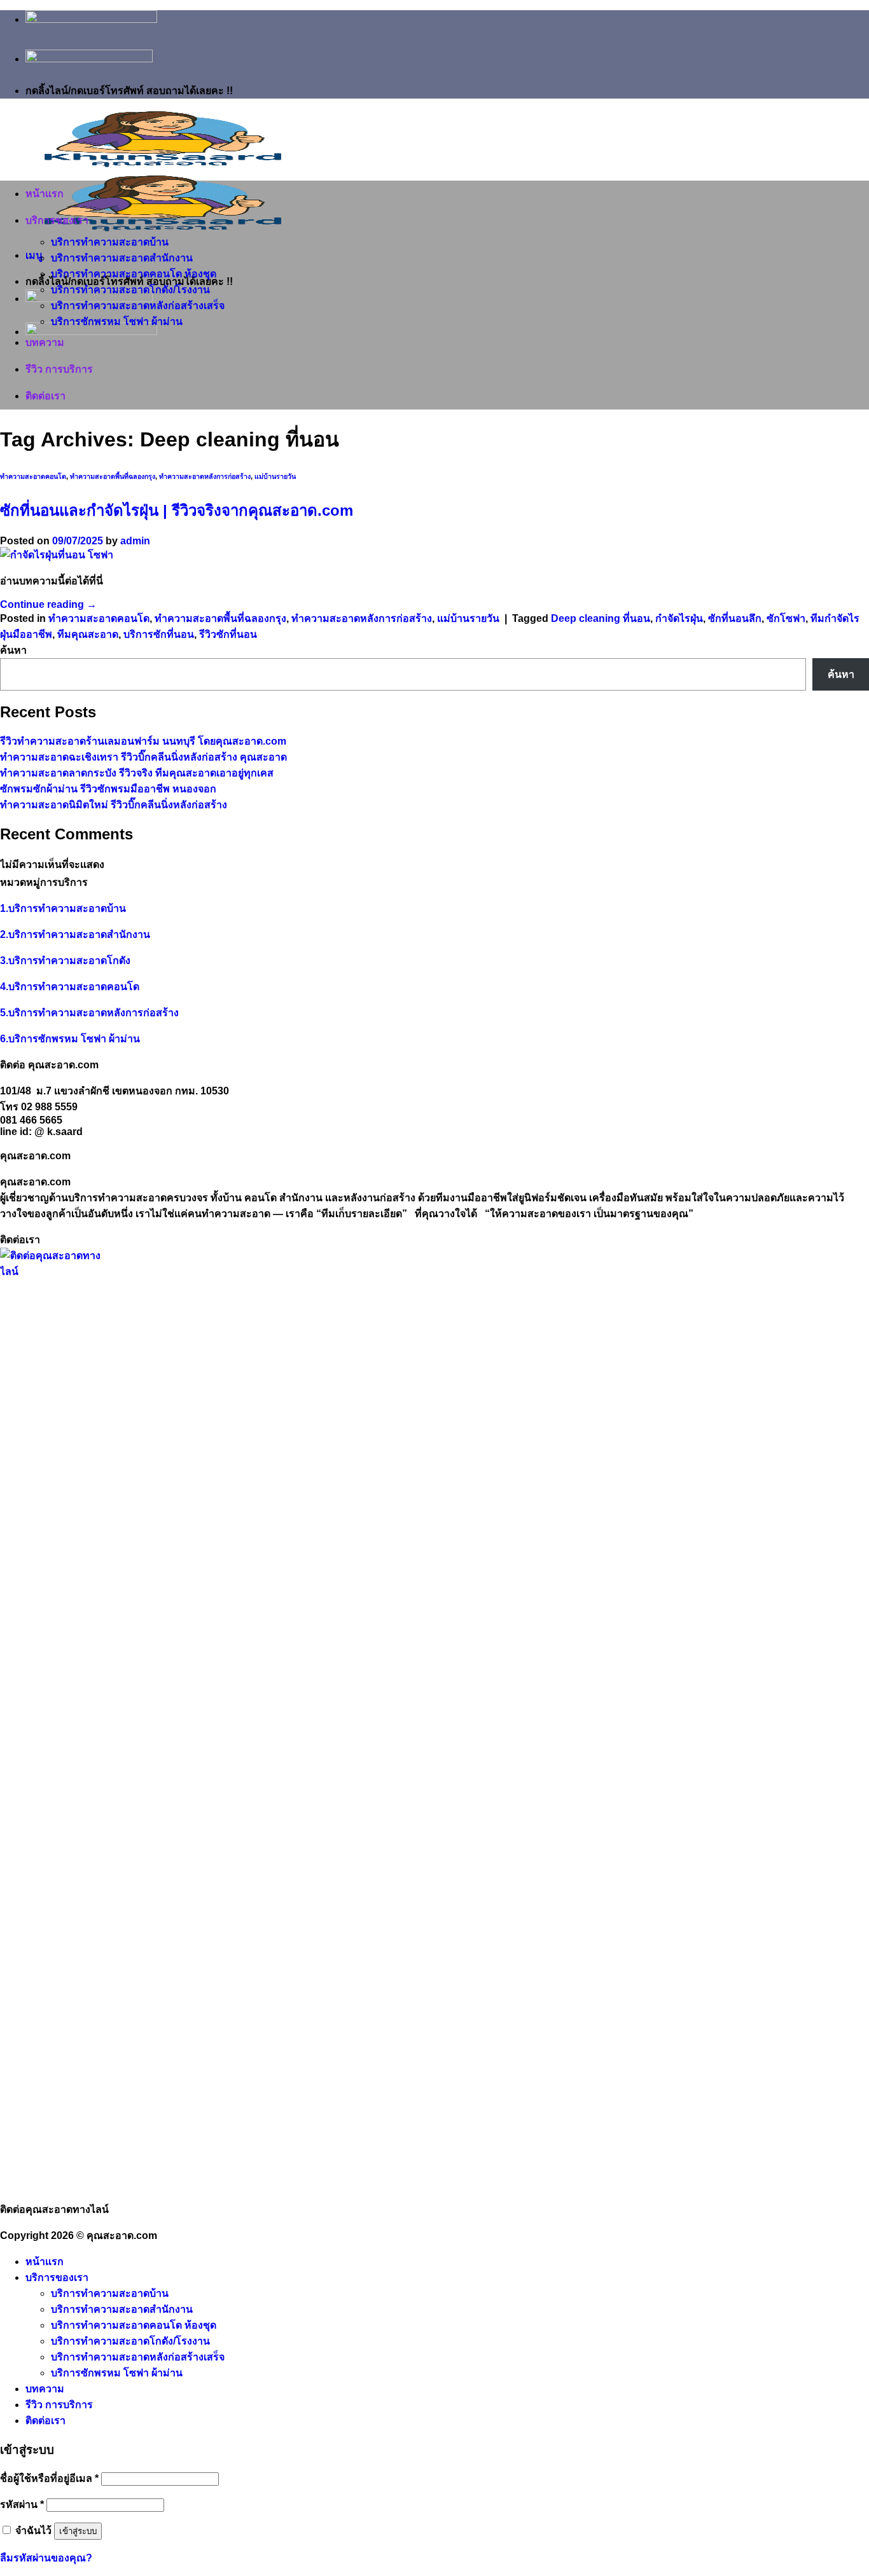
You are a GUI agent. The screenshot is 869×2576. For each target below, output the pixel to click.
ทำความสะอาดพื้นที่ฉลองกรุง (113, 476)
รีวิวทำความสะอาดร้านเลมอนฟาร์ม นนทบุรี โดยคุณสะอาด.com (143, 741)
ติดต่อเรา (45, 396)
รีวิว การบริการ (59, 369)
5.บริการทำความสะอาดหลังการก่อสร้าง (89, 1013)
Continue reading (48, 604)
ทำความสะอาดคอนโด (33, 476)
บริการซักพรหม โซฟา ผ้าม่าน (117, 321)
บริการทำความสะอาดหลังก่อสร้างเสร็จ (138, 306)
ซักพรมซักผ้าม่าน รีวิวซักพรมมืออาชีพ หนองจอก (108, 789)
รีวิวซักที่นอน (228, 634)
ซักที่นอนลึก (735, 618)
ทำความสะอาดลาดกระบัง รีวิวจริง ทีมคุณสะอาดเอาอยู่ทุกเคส (137, 773)
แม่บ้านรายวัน (275, 476)
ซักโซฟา (786, 618)
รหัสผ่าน (22, 2504)
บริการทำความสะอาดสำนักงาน (122, 258)
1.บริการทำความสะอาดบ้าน (63, 908)
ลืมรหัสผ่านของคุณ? (46, 2558)
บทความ (45, 342)
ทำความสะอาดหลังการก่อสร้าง (205, 476)
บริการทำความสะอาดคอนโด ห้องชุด (134, 274)
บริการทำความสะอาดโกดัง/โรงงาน (130, 290)
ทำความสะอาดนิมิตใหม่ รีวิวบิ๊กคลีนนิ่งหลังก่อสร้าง (114, 805)
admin (135, 541)
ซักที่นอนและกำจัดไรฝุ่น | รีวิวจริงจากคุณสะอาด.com (177, 510)
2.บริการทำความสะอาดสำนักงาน (75, 934)
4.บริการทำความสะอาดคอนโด (70, 987)
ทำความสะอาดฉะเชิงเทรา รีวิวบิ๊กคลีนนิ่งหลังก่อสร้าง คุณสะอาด (143, 757)
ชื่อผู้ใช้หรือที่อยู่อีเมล (49, 2478)
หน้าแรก (45, 194)
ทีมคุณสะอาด (88, 634)
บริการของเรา (57, 220)
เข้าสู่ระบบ (78, 2531)
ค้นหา (13, 650)
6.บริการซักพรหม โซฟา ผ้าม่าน (70, 1039)
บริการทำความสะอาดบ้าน (110, 242)
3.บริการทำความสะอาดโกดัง (65, 961)
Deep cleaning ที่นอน (601, 618)
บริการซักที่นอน (159, 634)
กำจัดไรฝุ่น (679, 618)
